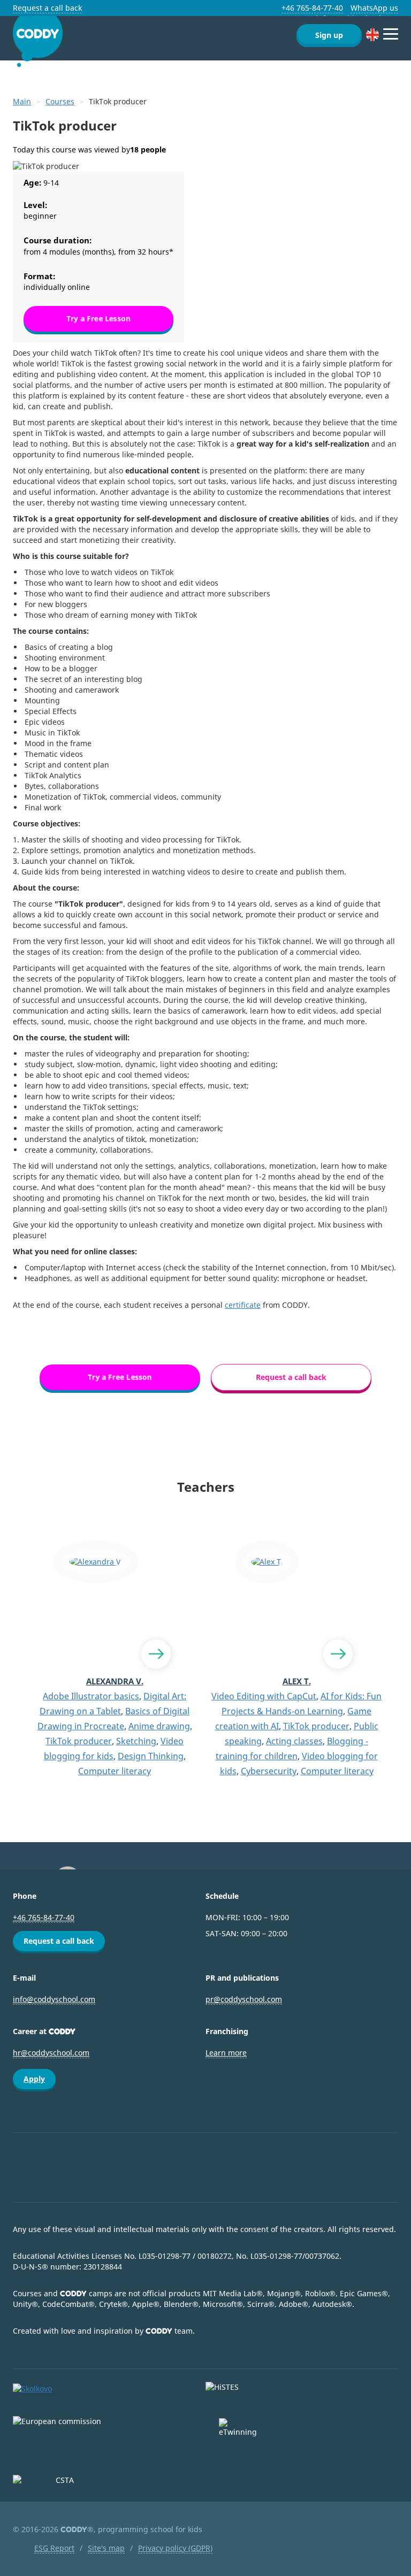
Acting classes (294, 1741)
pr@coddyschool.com (244, 1999)
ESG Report (54, 2548)
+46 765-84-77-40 (312, 8)
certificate (243, 1305)
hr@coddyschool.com (51, 2053)
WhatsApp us (374, 8)
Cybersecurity (269, 1771)
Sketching (136, 1741)
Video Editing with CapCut (264, 1696)
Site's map (106, 2548)
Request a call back (47, 8)
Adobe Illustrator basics (91, 1696)
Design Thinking (151, 1756)
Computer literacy (115, 1771)
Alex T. (297, 1681)
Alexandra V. (115, 1681)
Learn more (226, 2053)
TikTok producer (79, 1741)
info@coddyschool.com (54, 1999)
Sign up (329, 35)
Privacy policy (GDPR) (175, 2548)
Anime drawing (159, 1726)
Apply (34, 2079)
